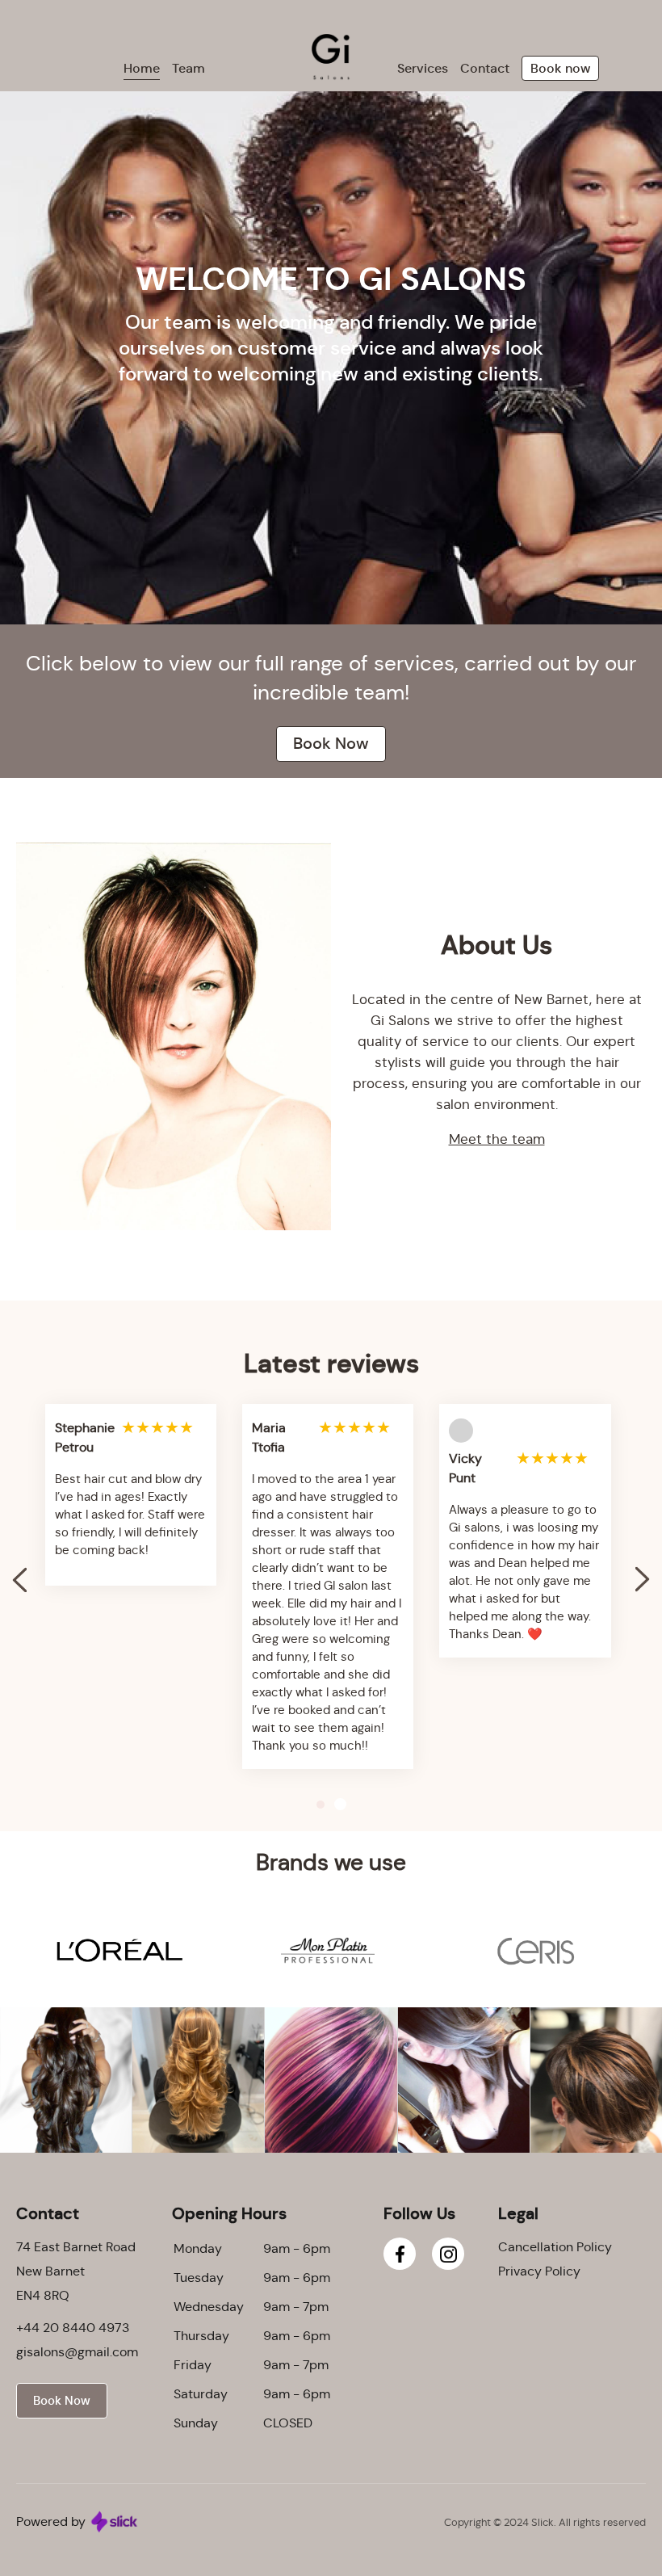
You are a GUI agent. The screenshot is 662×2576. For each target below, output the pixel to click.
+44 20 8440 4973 (73, 2328)
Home (142, 68)
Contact (485, 68)
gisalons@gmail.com (77, 2352)
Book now (560, 68)
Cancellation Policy (555, 2247)
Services (423, 68)
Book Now (331, 744)
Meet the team (497, 1139)
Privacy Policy (539, 2271)
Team (189, 68)
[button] (643, 1580)
